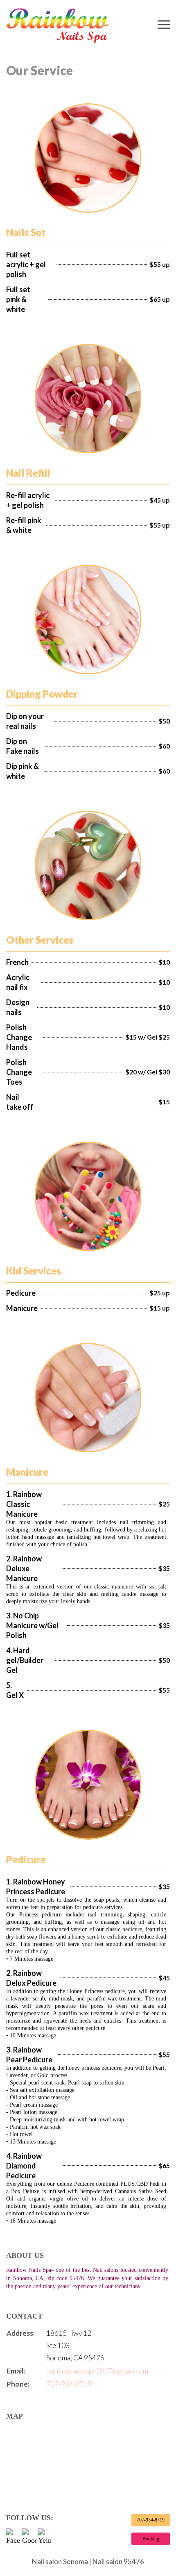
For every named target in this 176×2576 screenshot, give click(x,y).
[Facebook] (13, 2536)
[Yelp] (45, 2536)
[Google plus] (29, 2536)
